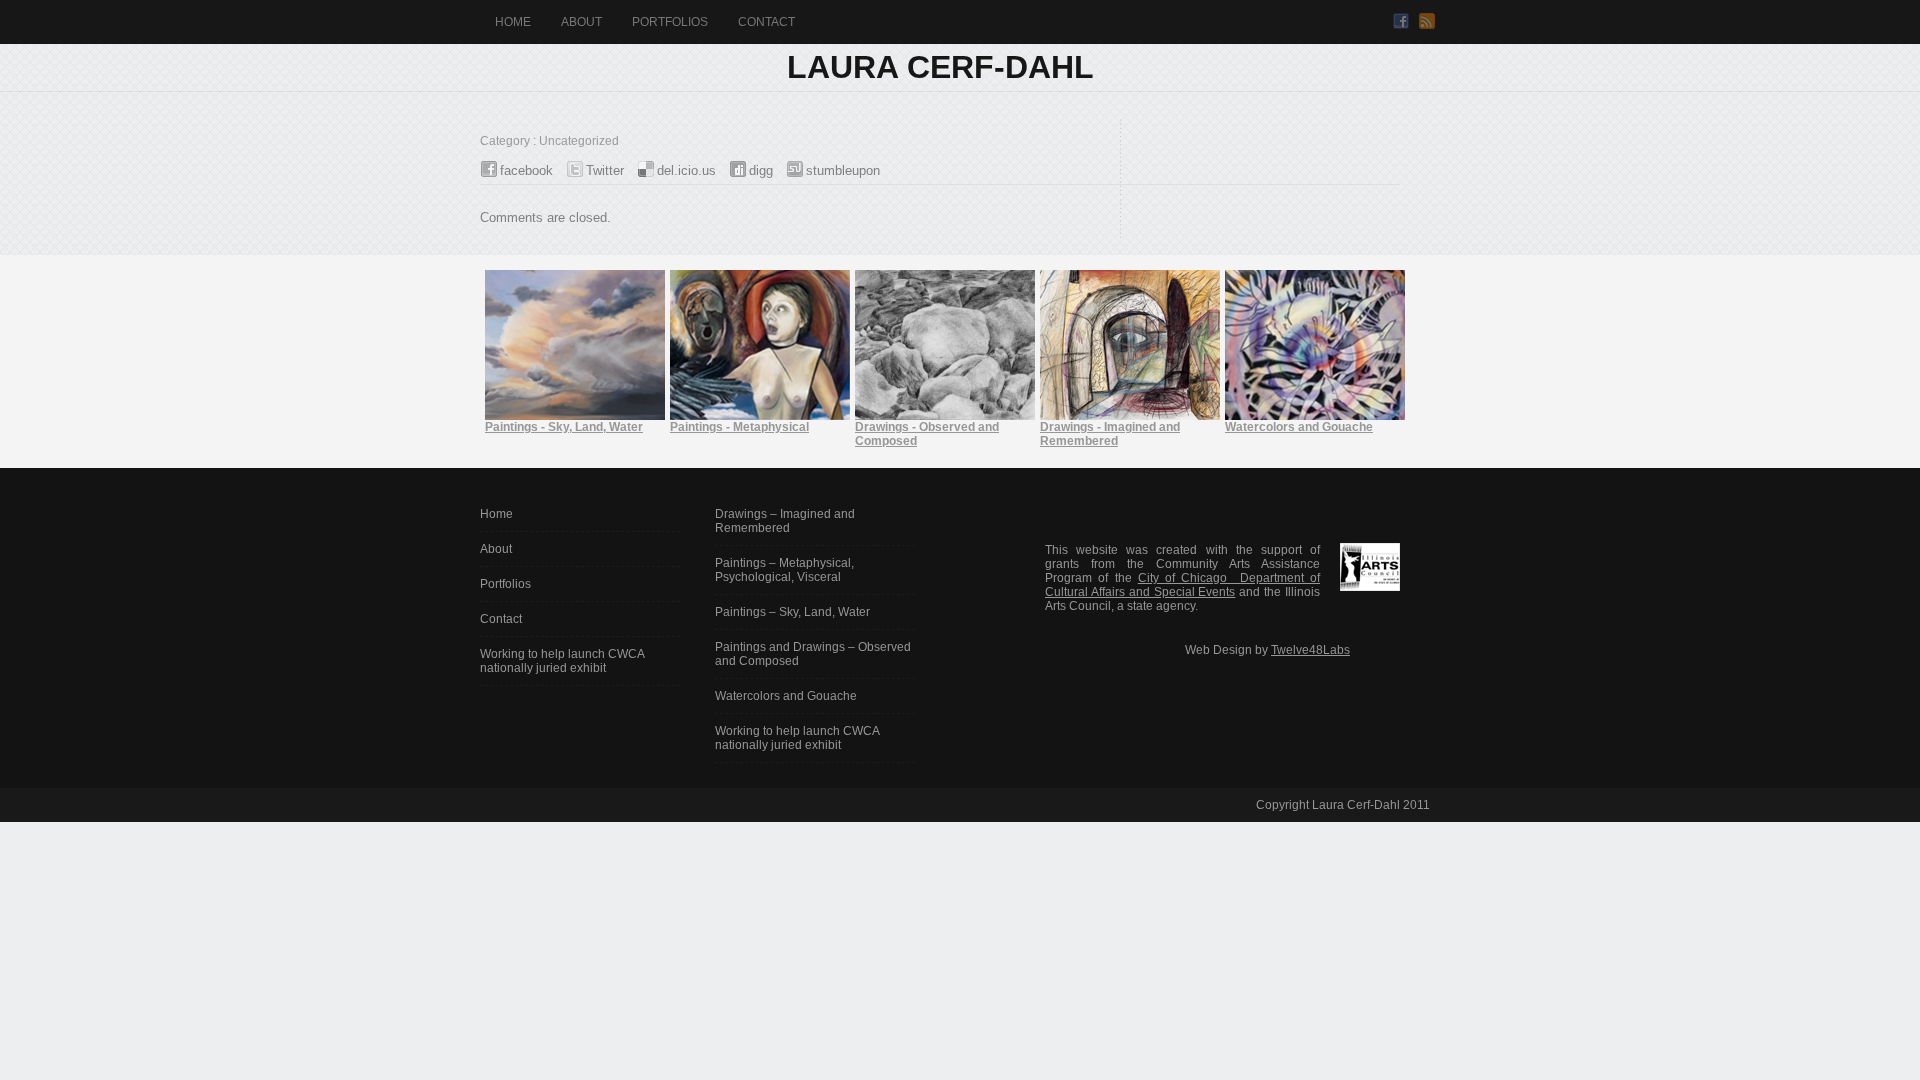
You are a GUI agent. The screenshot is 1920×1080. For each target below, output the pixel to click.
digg (761, 170)
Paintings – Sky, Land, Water (792, 612)
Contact (766, 22)
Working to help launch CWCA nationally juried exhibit (562, 661)
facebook (526, 170)
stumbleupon (843, 170)
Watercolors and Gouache (786, 696)
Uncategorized (579, 141)
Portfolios (670, 22)
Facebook (1401, 21)
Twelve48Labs (1310, 650)
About (581, 22)
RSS (1427, 21)
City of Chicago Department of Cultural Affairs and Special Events (1182, 585)
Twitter (605, 170)
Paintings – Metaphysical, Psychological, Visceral (784, 570)
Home (513, 22)
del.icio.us (686, 170)
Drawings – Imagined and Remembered (785, 521)
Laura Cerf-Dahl (940, 67)
